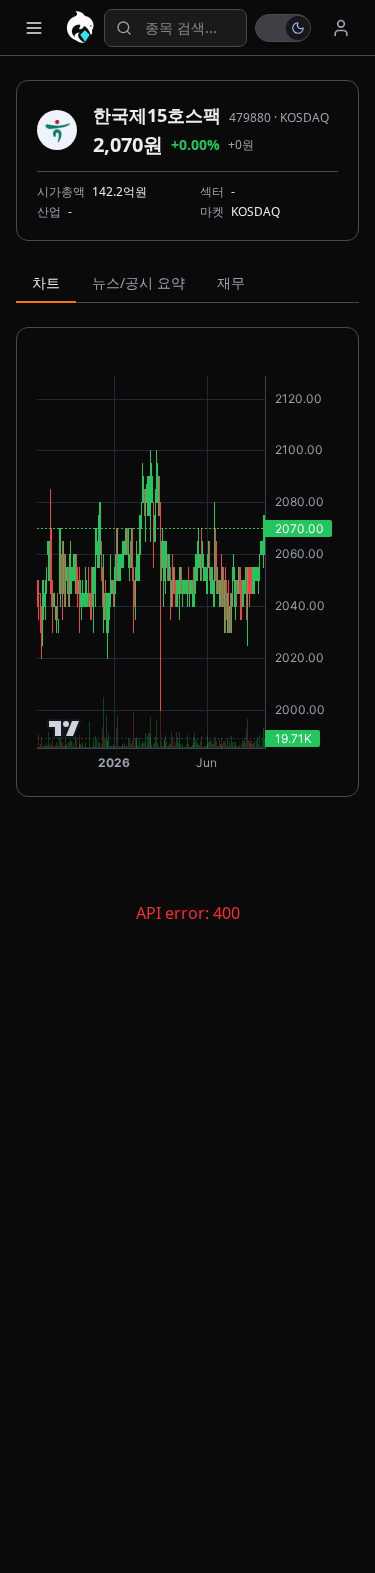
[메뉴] (34, 28)
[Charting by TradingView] (64, 728)
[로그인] (341, 28)
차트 (46, 282)
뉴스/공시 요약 (138, 282)
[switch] (283, 28)
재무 (231, 282)
